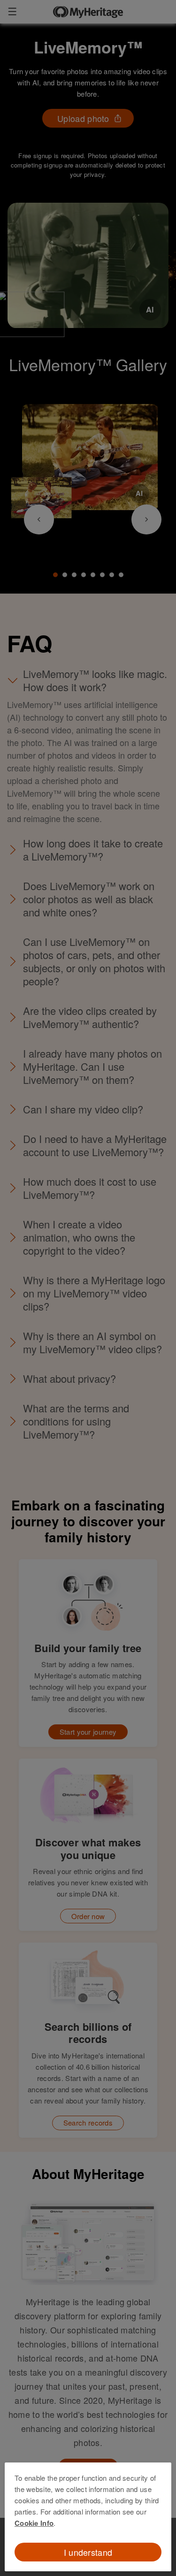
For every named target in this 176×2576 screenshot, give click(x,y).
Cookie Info (34, 2523)
